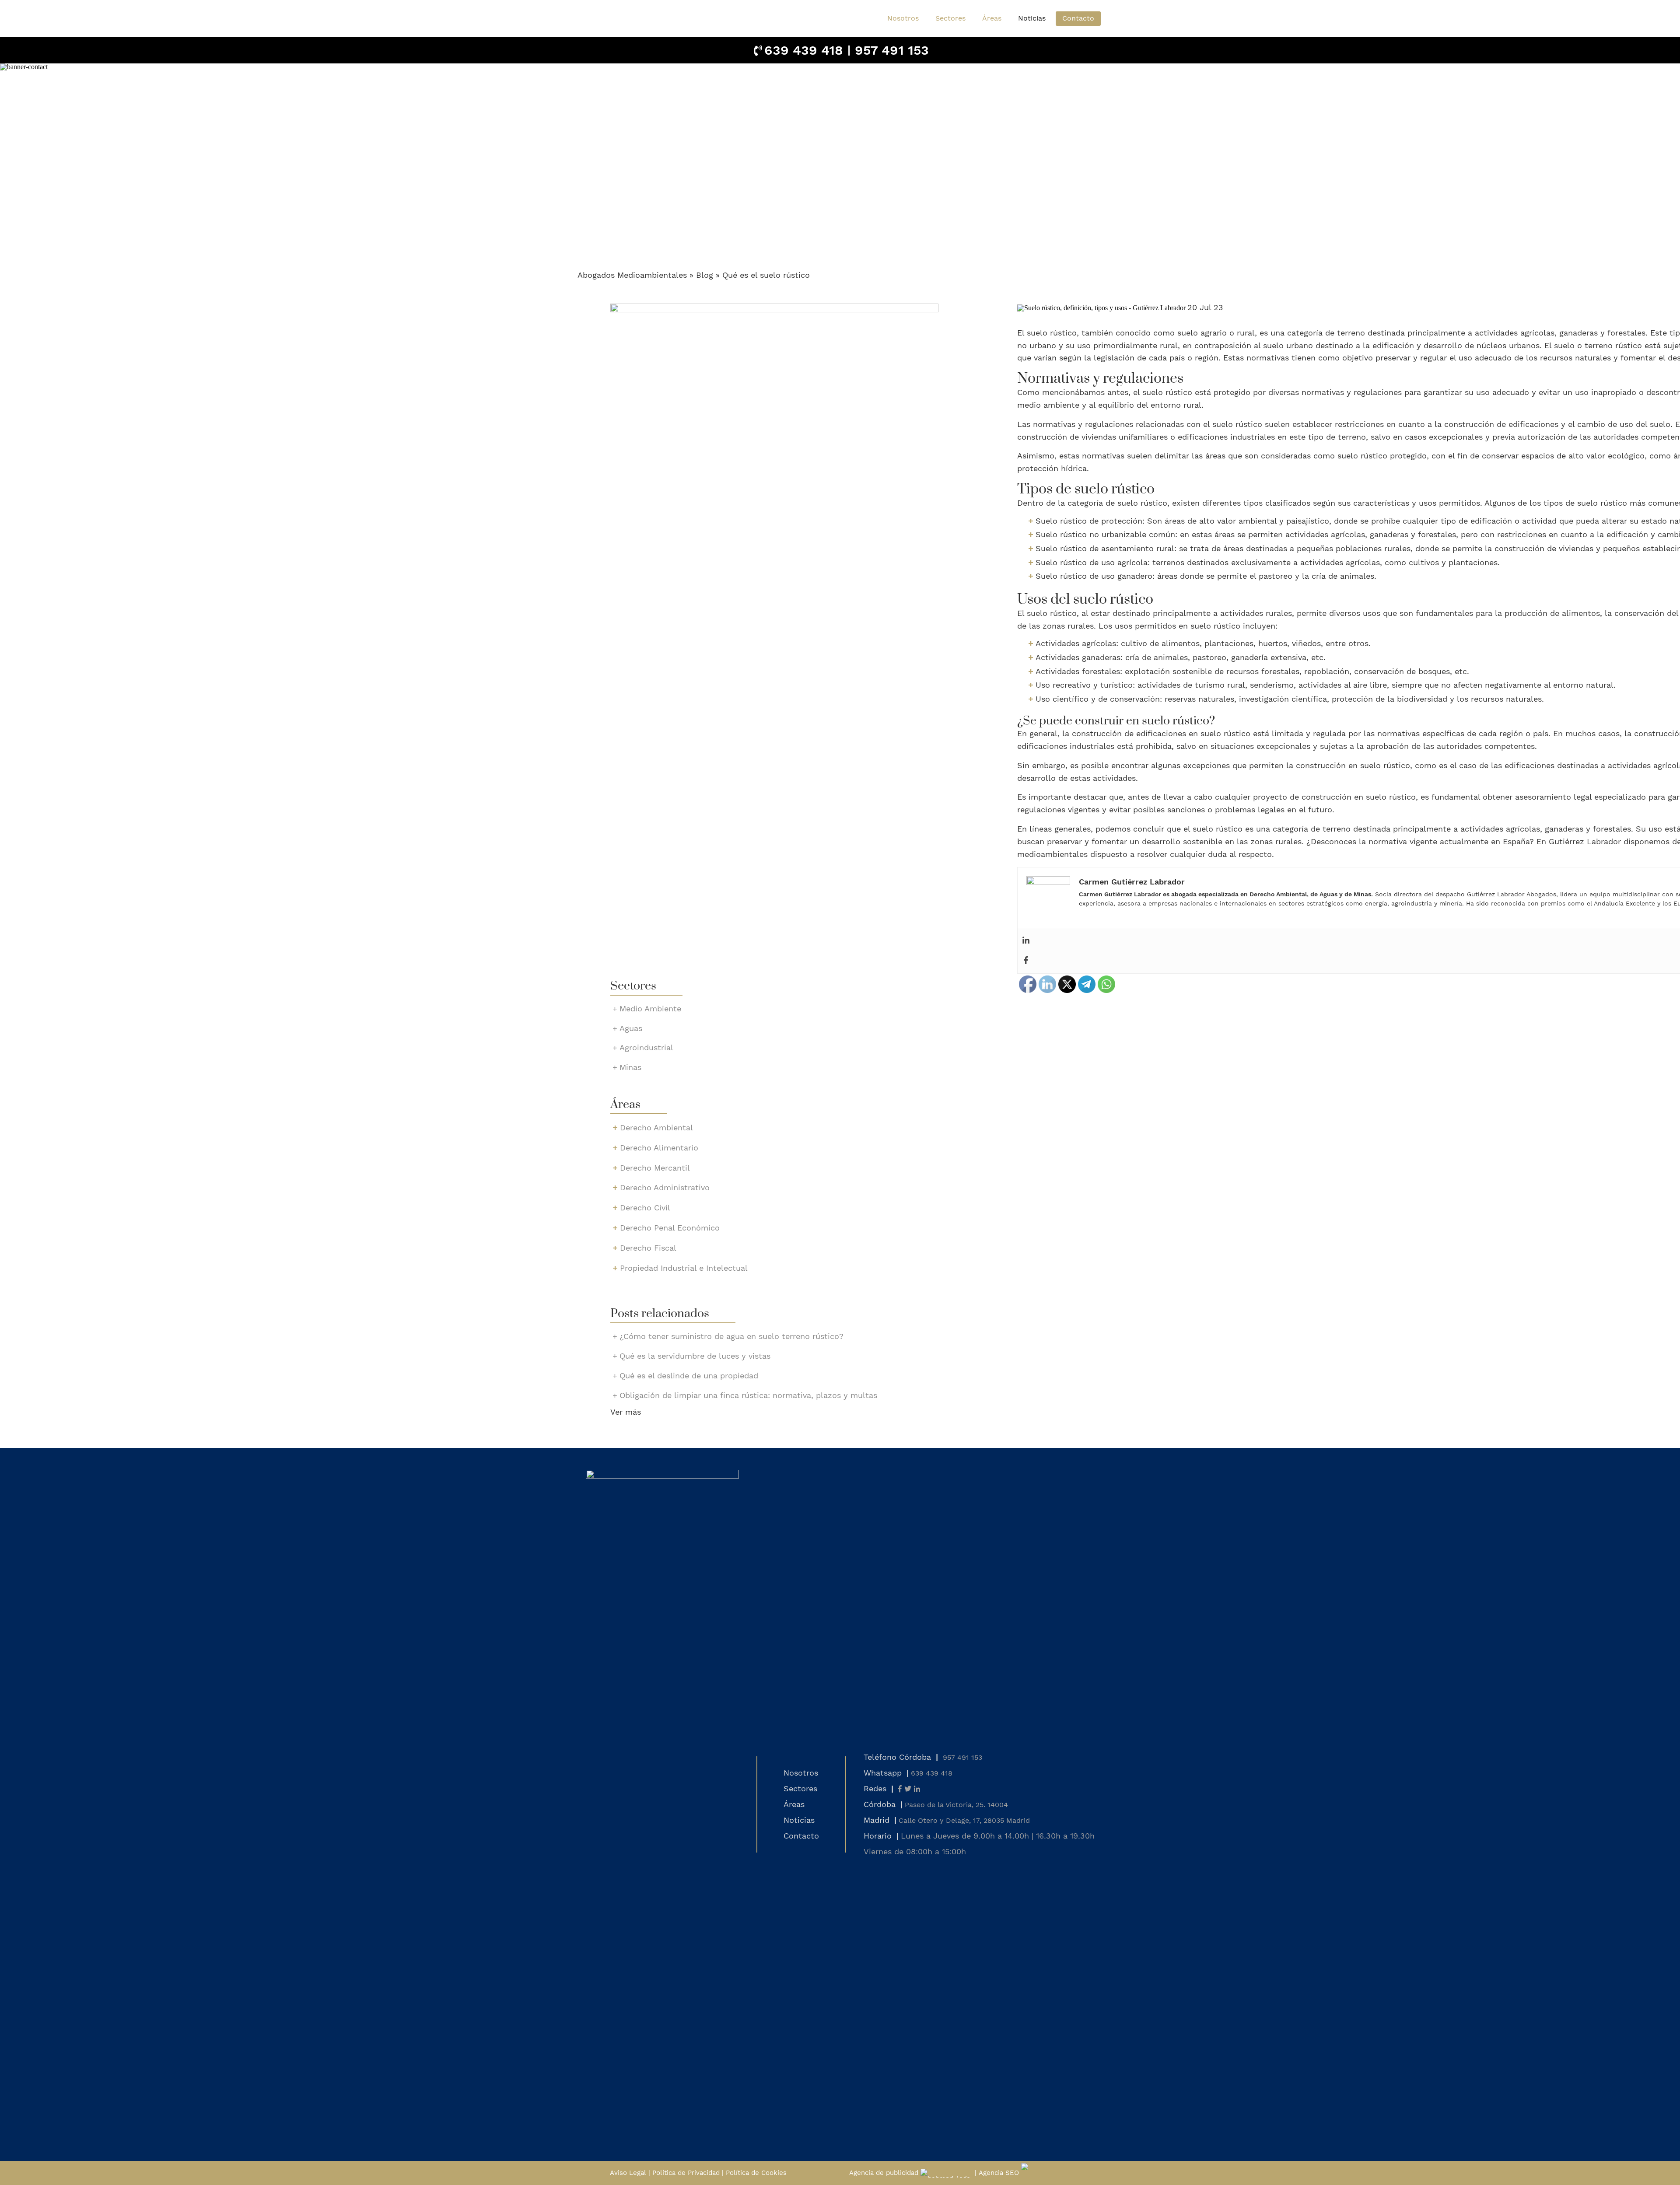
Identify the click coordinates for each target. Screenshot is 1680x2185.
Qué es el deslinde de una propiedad (689, 1376)
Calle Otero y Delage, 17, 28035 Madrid (964, 1820)
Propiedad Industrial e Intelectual (684, 1268)
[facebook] (900, 1789)
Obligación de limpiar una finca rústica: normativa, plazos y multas (748, 1395)
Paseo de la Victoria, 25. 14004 (956, 1805)
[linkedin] (917, 1789)
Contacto (1078, 18)
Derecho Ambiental (656, 1127)
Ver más (626, 1412)
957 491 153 (892, 50)
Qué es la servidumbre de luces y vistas (695, 1356)
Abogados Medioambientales (632, 275)
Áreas (794, 1804)
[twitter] (908, 1789)
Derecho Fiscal (648, 1248)
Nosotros (903, 18)
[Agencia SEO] (1045, 2173)
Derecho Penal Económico (670, 1228)
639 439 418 (804, 50)
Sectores (800, 1788)
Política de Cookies (756, 2173)
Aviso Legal (628, 2173)
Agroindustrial (646, 1047)
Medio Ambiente (650, 1009)
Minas (630, 1067)
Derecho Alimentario (659, 1148)
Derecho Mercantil (655, 1168)
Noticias (1032, 18)
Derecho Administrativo (665, 1187)
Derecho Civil (645, 1208)
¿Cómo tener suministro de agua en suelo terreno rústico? (731, 1336)
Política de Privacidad (686, 2173)
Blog (705, 275)
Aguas (631, 1028)
